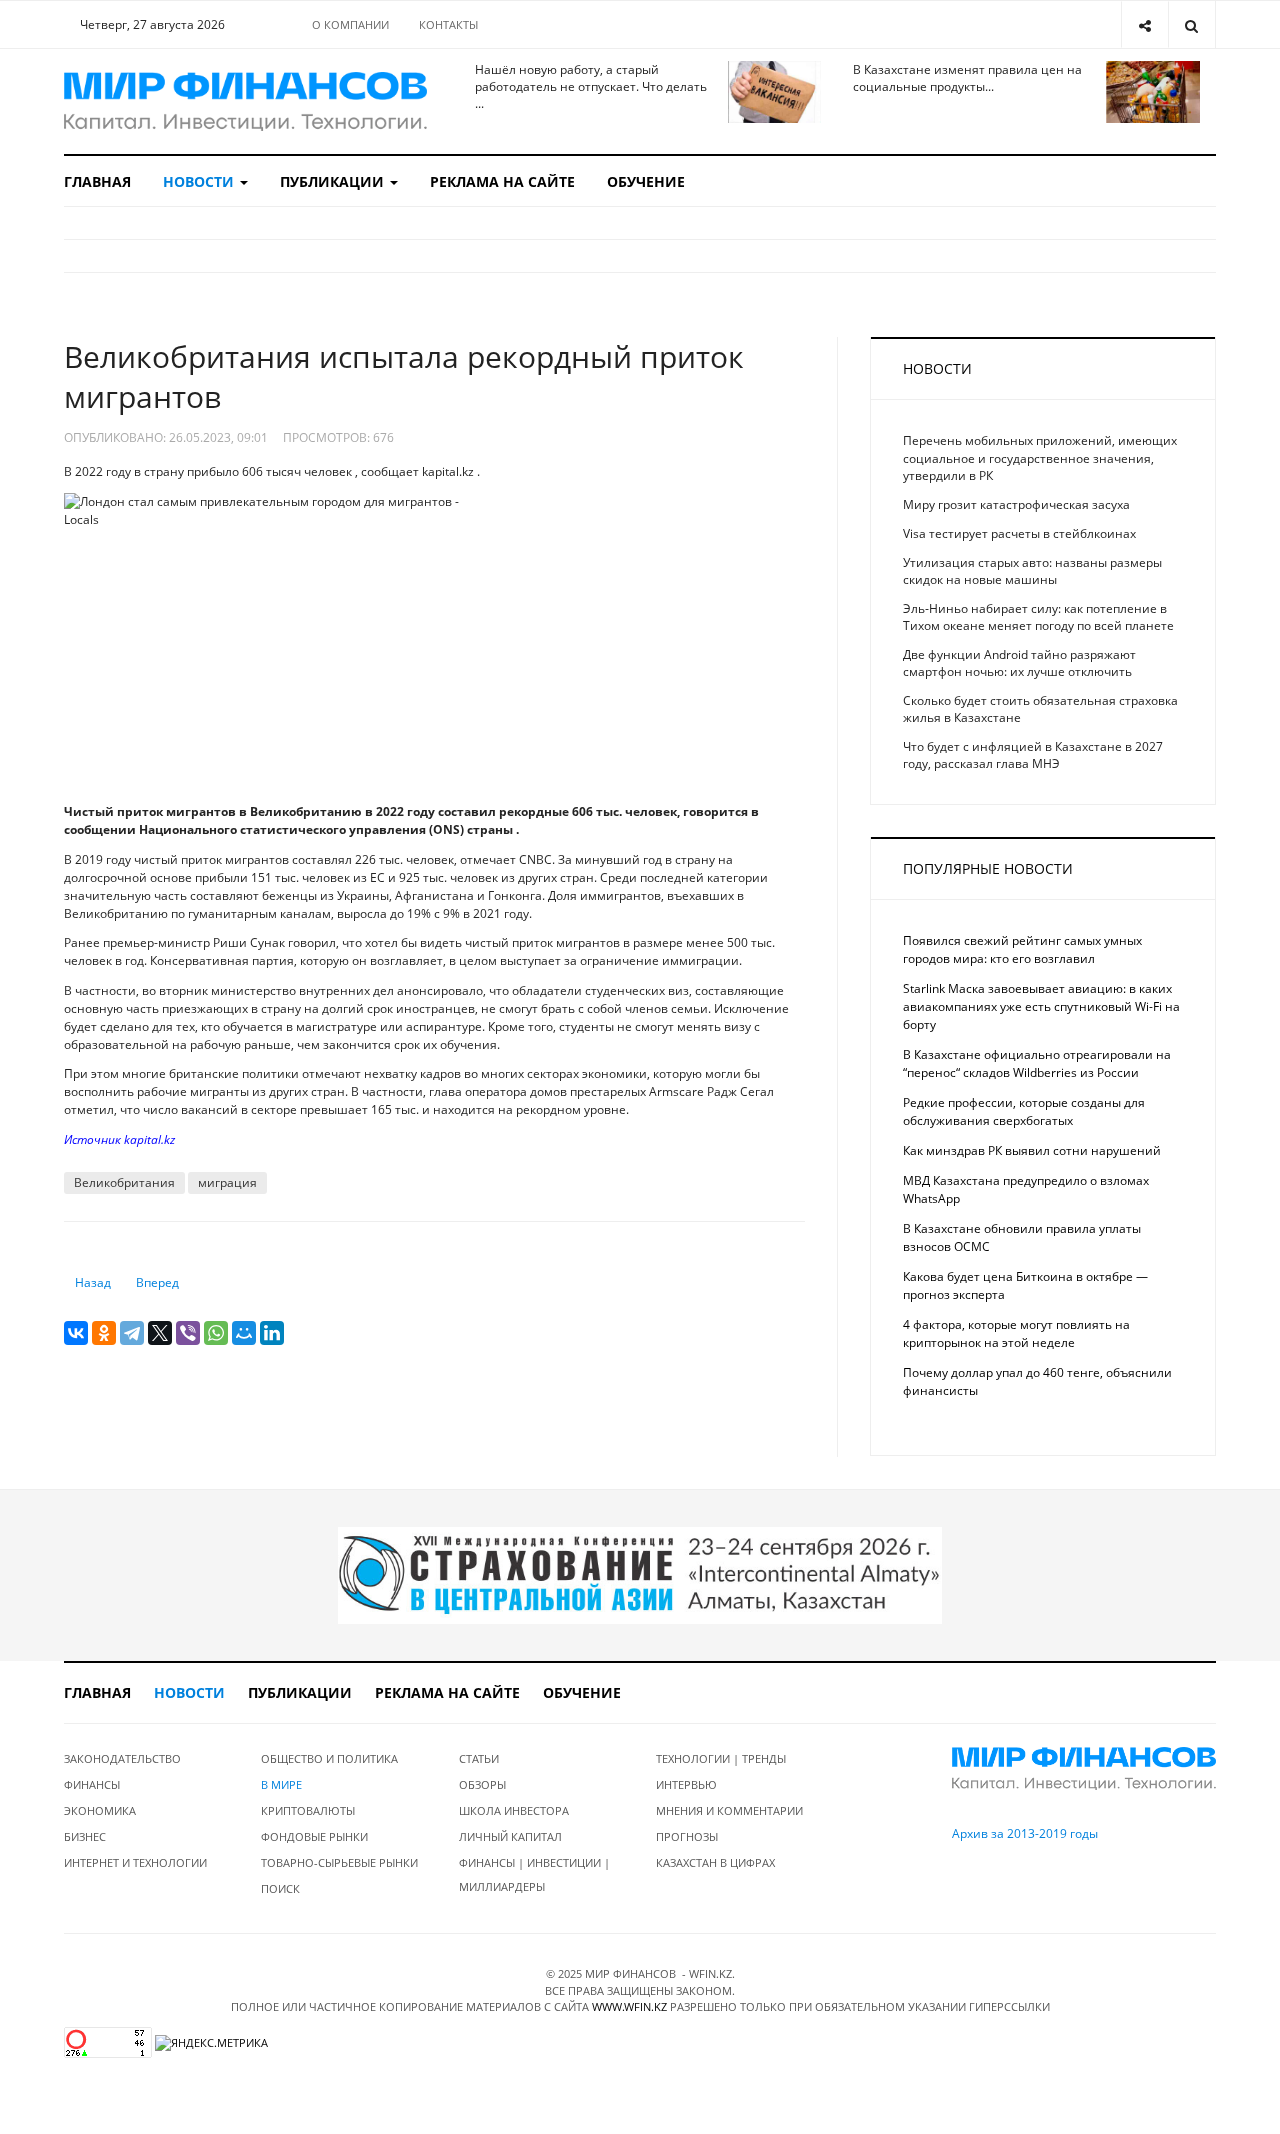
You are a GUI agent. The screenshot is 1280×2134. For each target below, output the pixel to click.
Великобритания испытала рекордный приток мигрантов (404, 376)
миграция (227, 1182)
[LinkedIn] (272, 1333)
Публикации (334, 181)
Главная (97, 181)
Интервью (686, 1784)
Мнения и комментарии (729, 1810)
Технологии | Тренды (721, 1758)
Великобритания (124, 1182)
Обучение (646, 181)
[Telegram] (132, 1333)
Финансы (92, 1784)
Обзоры (482, 1784)
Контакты (448, 24)
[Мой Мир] (244, 1333)
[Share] (1144, 24)
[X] (160, 1333)
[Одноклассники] (104, 1333)
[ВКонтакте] (76, 1333)
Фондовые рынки (314, 1836)
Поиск (280, 1888)
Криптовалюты (308, 1810)
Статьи (479, 1758)
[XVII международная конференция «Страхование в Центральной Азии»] (640, 1574)
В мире (281, 1784)
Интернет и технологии (135, 1862)
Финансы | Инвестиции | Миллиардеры (534, 1874)
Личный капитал (510, 1836)
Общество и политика (329, 1758)
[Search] (1191, 24)
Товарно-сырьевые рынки (339, 1862)
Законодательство (122, 1758)
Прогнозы (687, 1836)
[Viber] (188, 1333)
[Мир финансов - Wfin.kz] (245, 101)
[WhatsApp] (216, 1333)
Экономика (100, 1810)
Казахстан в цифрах (715, 1862)
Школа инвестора (514, 1810)
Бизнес (85, 1836)
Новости (200, 181)
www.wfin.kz (629, 2006)
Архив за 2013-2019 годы (1025, 1833)
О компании (350, 24)
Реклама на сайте (502, 181)
